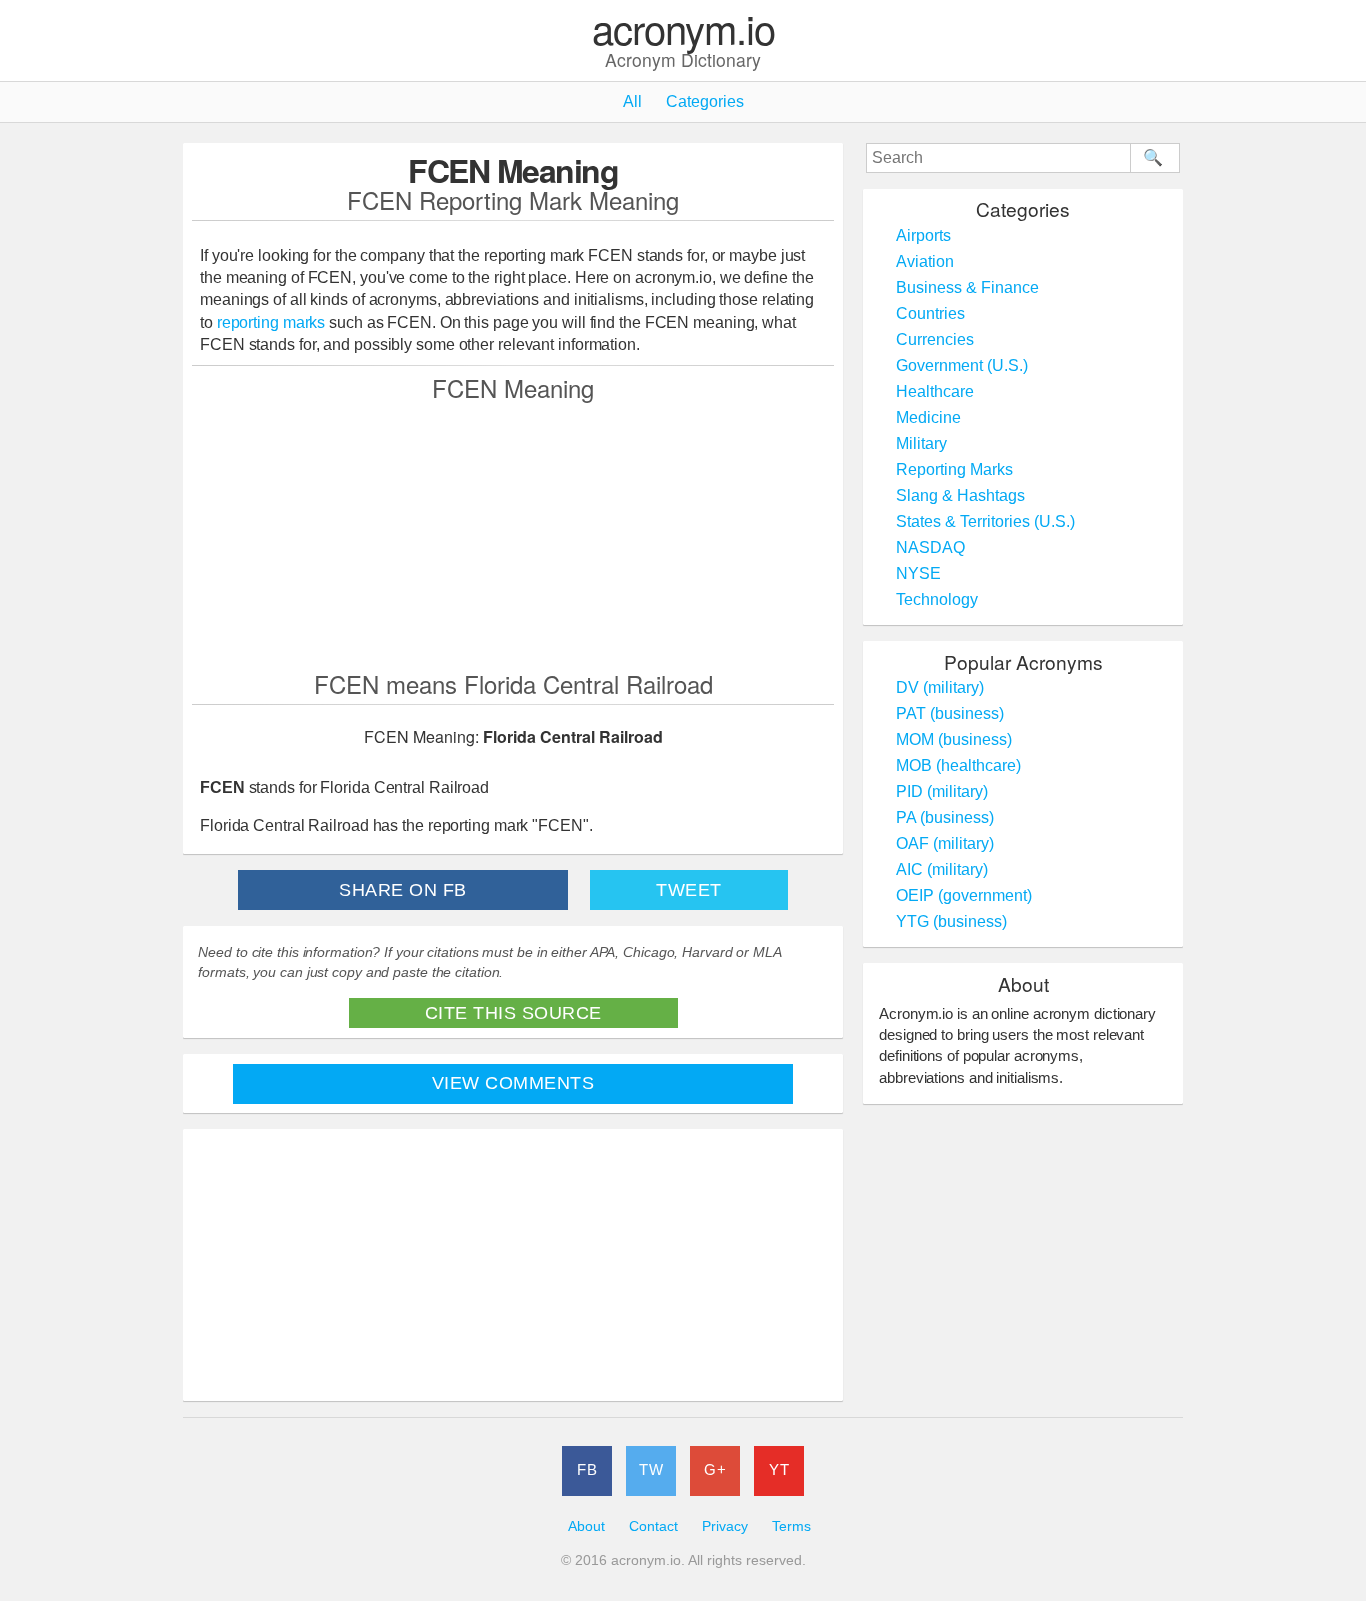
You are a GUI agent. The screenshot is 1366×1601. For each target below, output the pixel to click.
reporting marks (271, 322)
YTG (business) (951, 921)
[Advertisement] (513, 535)
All (632, 101)
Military (921, 443)
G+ (715, 1469)
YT (779, 1469)
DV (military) (940, 687)
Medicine (928, 417)
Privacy (725, 1526)
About (586, 1526)
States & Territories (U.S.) (985, 521)
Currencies (935, 339)
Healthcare (935, 391)
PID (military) (942, 791)
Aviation (925, 261)
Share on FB (403, 890)
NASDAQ (930, 547)
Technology (937, 599)
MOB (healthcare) (958, 765)
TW (651, 1469)
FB (587, 1469)
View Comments (513, 1083)
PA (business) (945, 817)
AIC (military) (942, 869)
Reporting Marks (954, 469)
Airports (923, 235)
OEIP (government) (964, 895)
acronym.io (683, 29)
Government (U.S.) (962, 365)
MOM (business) (954, 739)
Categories (705, 101)
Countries (930, 313)
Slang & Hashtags (960, 495)
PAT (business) (950, 713)
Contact (653, 1526)
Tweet (689, 890)
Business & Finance (967, 287)
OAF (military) (945, 843)
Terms (791, 1526)
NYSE (918, 573)
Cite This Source (513, 1013)
